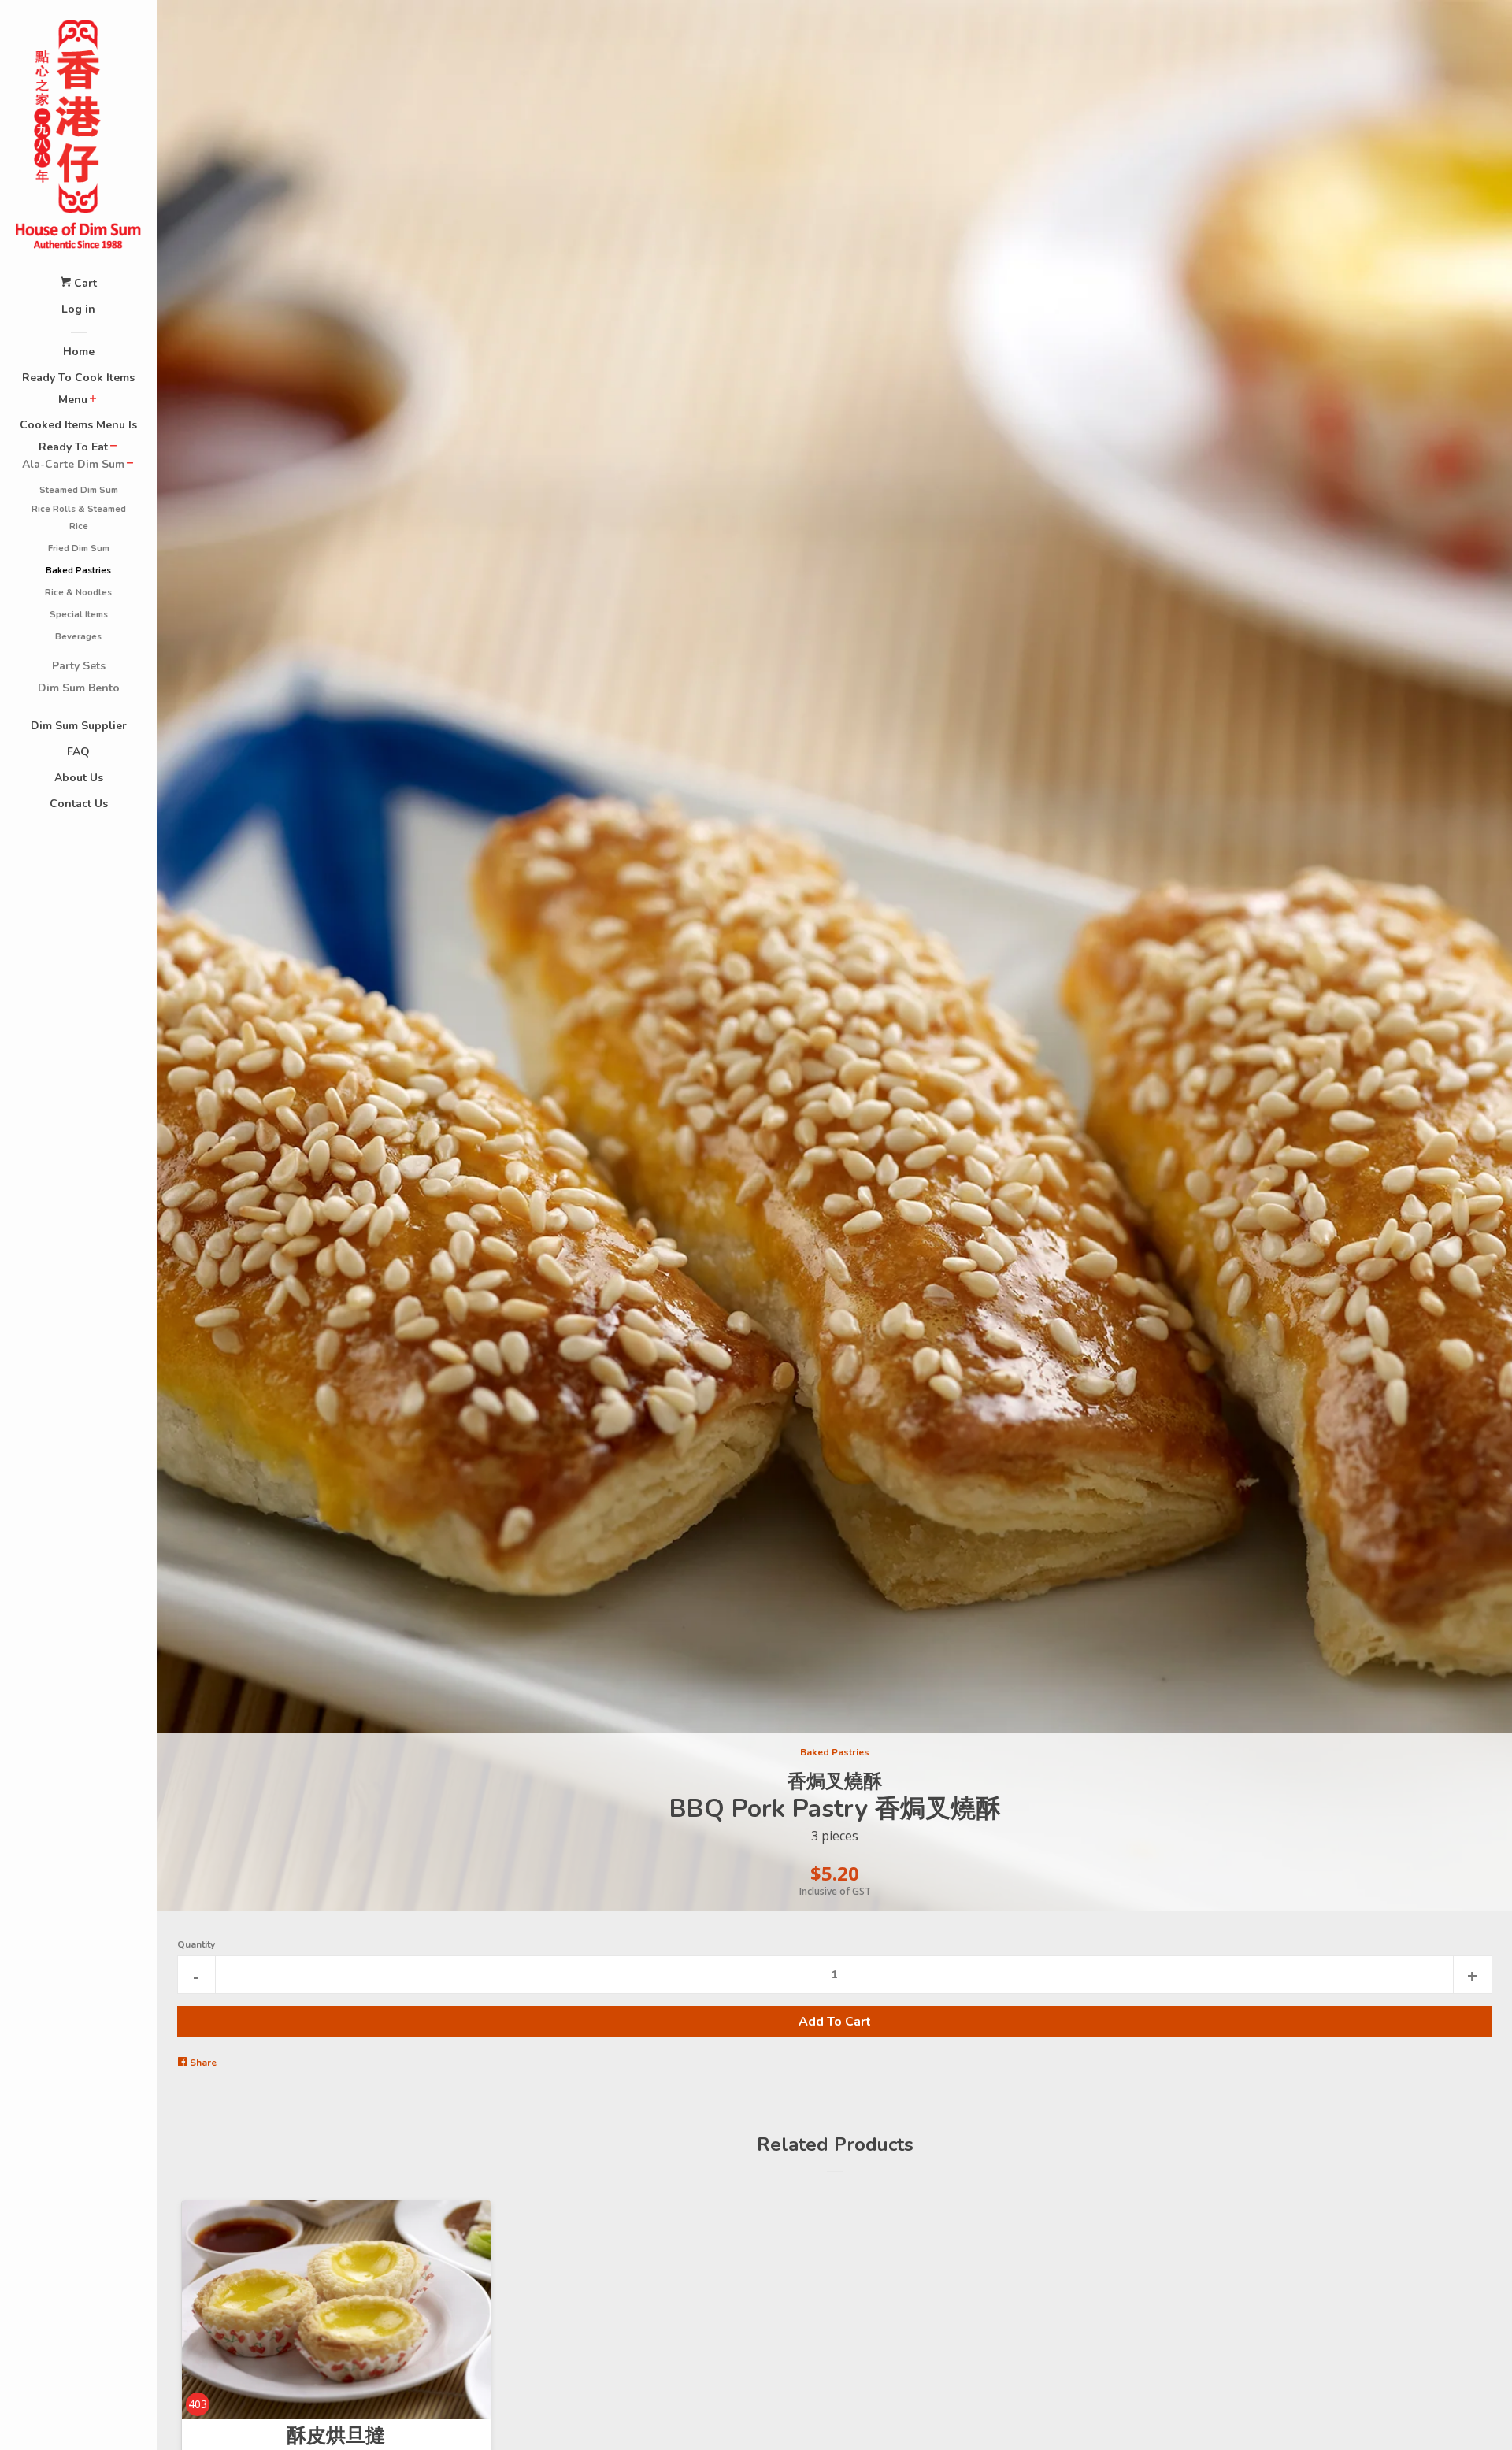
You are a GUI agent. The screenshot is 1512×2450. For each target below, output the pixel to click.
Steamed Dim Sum (79, 490)
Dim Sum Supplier (79, 726)
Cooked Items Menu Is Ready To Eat (78, 436)
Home (79, 352)
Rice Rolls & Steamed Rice (79, 518)
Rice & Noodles (78, 593)
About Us (79, 778)
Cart (84, 283)
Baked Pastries (78, 571)
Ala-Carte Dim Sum (73, 464)
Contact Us (79, 804)
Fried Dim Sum (79, 549)
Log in (78, 309)
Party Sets (79, 666)
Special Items (79, 615)
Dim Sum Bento (79, 688)
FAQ (78, 752)
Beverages (78, 637)
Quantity (196, 1944)
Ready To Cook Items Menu (78, 389)
